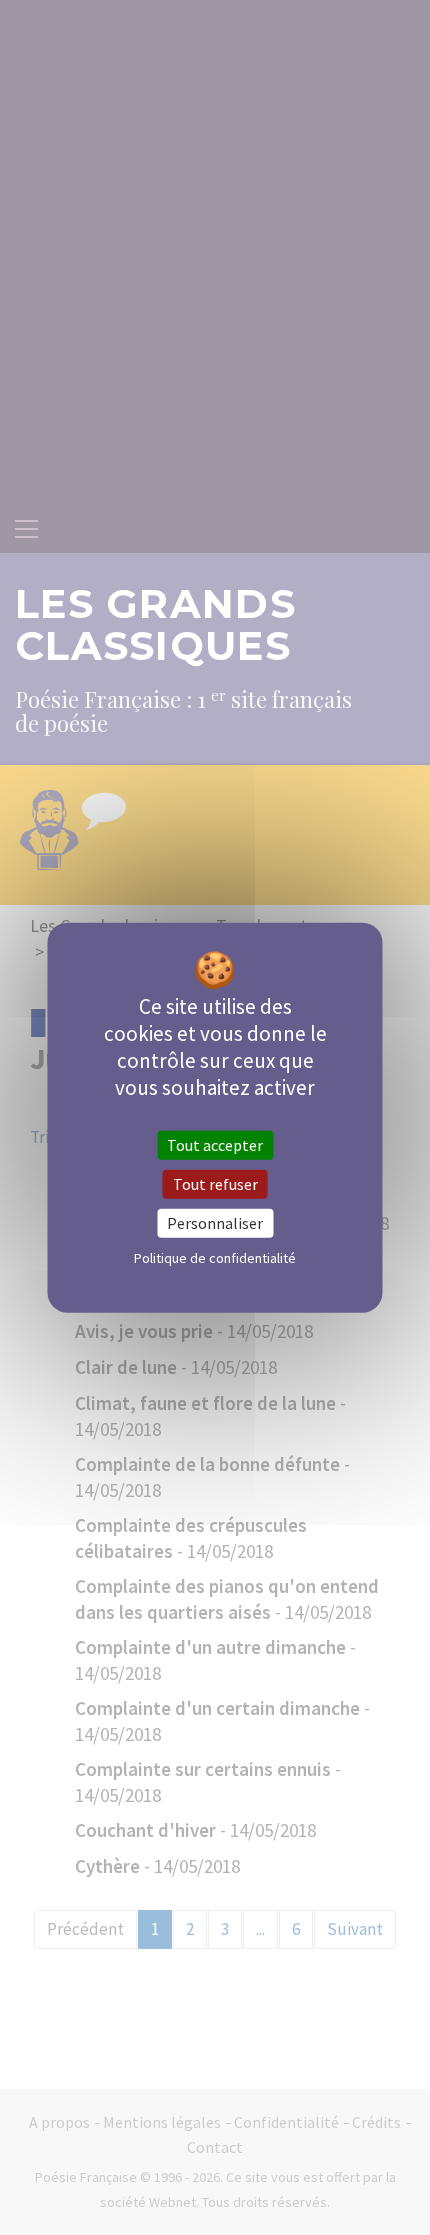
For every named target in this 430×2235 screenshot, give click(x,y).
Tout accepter (215, 1144)
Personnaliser (215, 1223)
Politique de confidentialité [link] (215, 1258)
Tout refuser (215, 1183)
